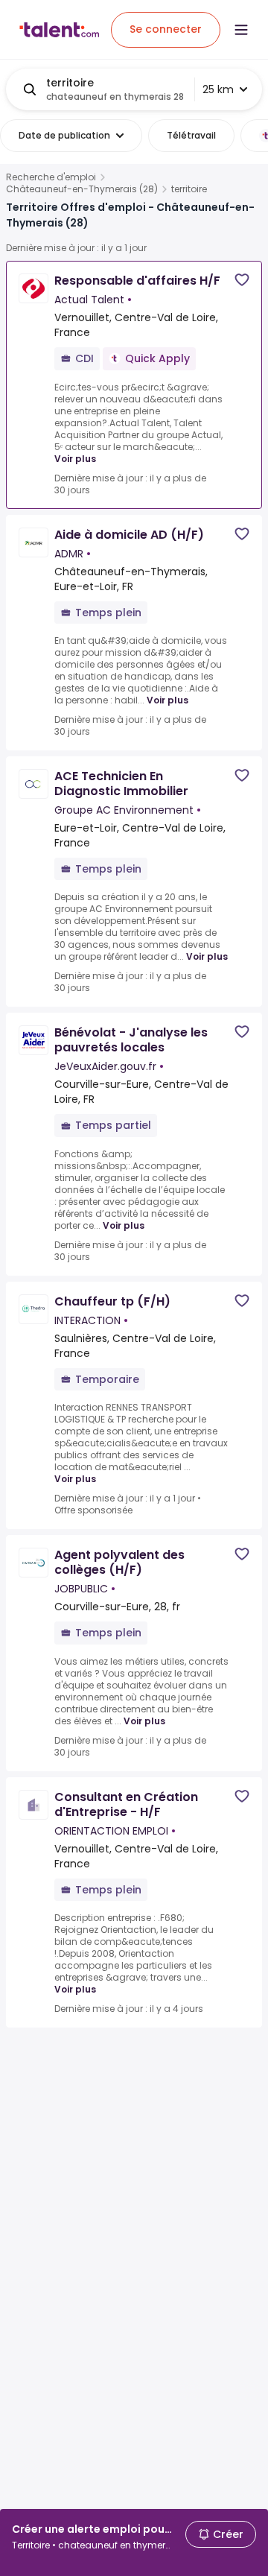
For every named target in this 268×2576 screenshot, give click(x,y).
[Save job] (242, 280)
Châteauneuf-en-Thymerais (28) (82, 189)
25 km (218, 89)
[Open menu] (241, 30)
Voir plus (75, 459)
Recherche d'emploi (51, 177)
